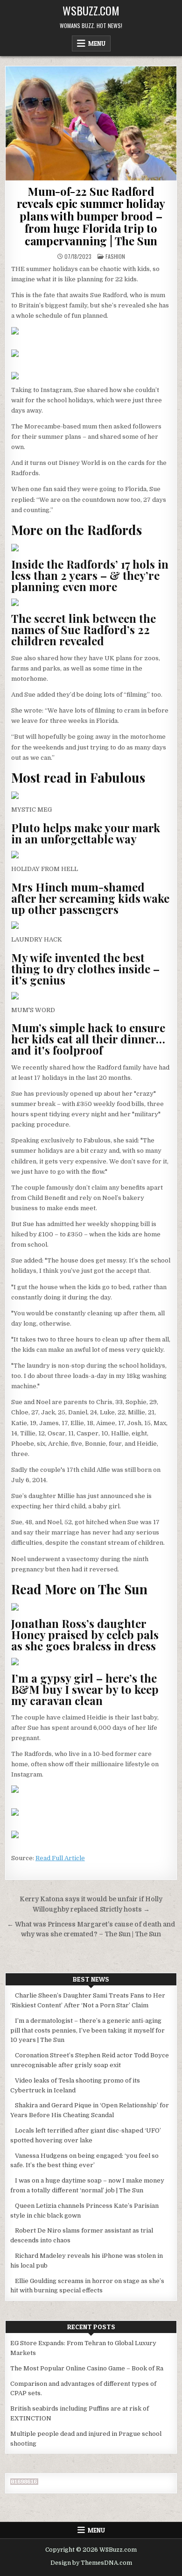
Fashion (115, 256)
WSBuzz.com (91, 10)
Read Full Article (60, 1858)
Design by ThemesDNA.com (91, 2563)
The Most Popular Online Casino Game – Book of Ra (87, 2368)
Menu (97, 43)
